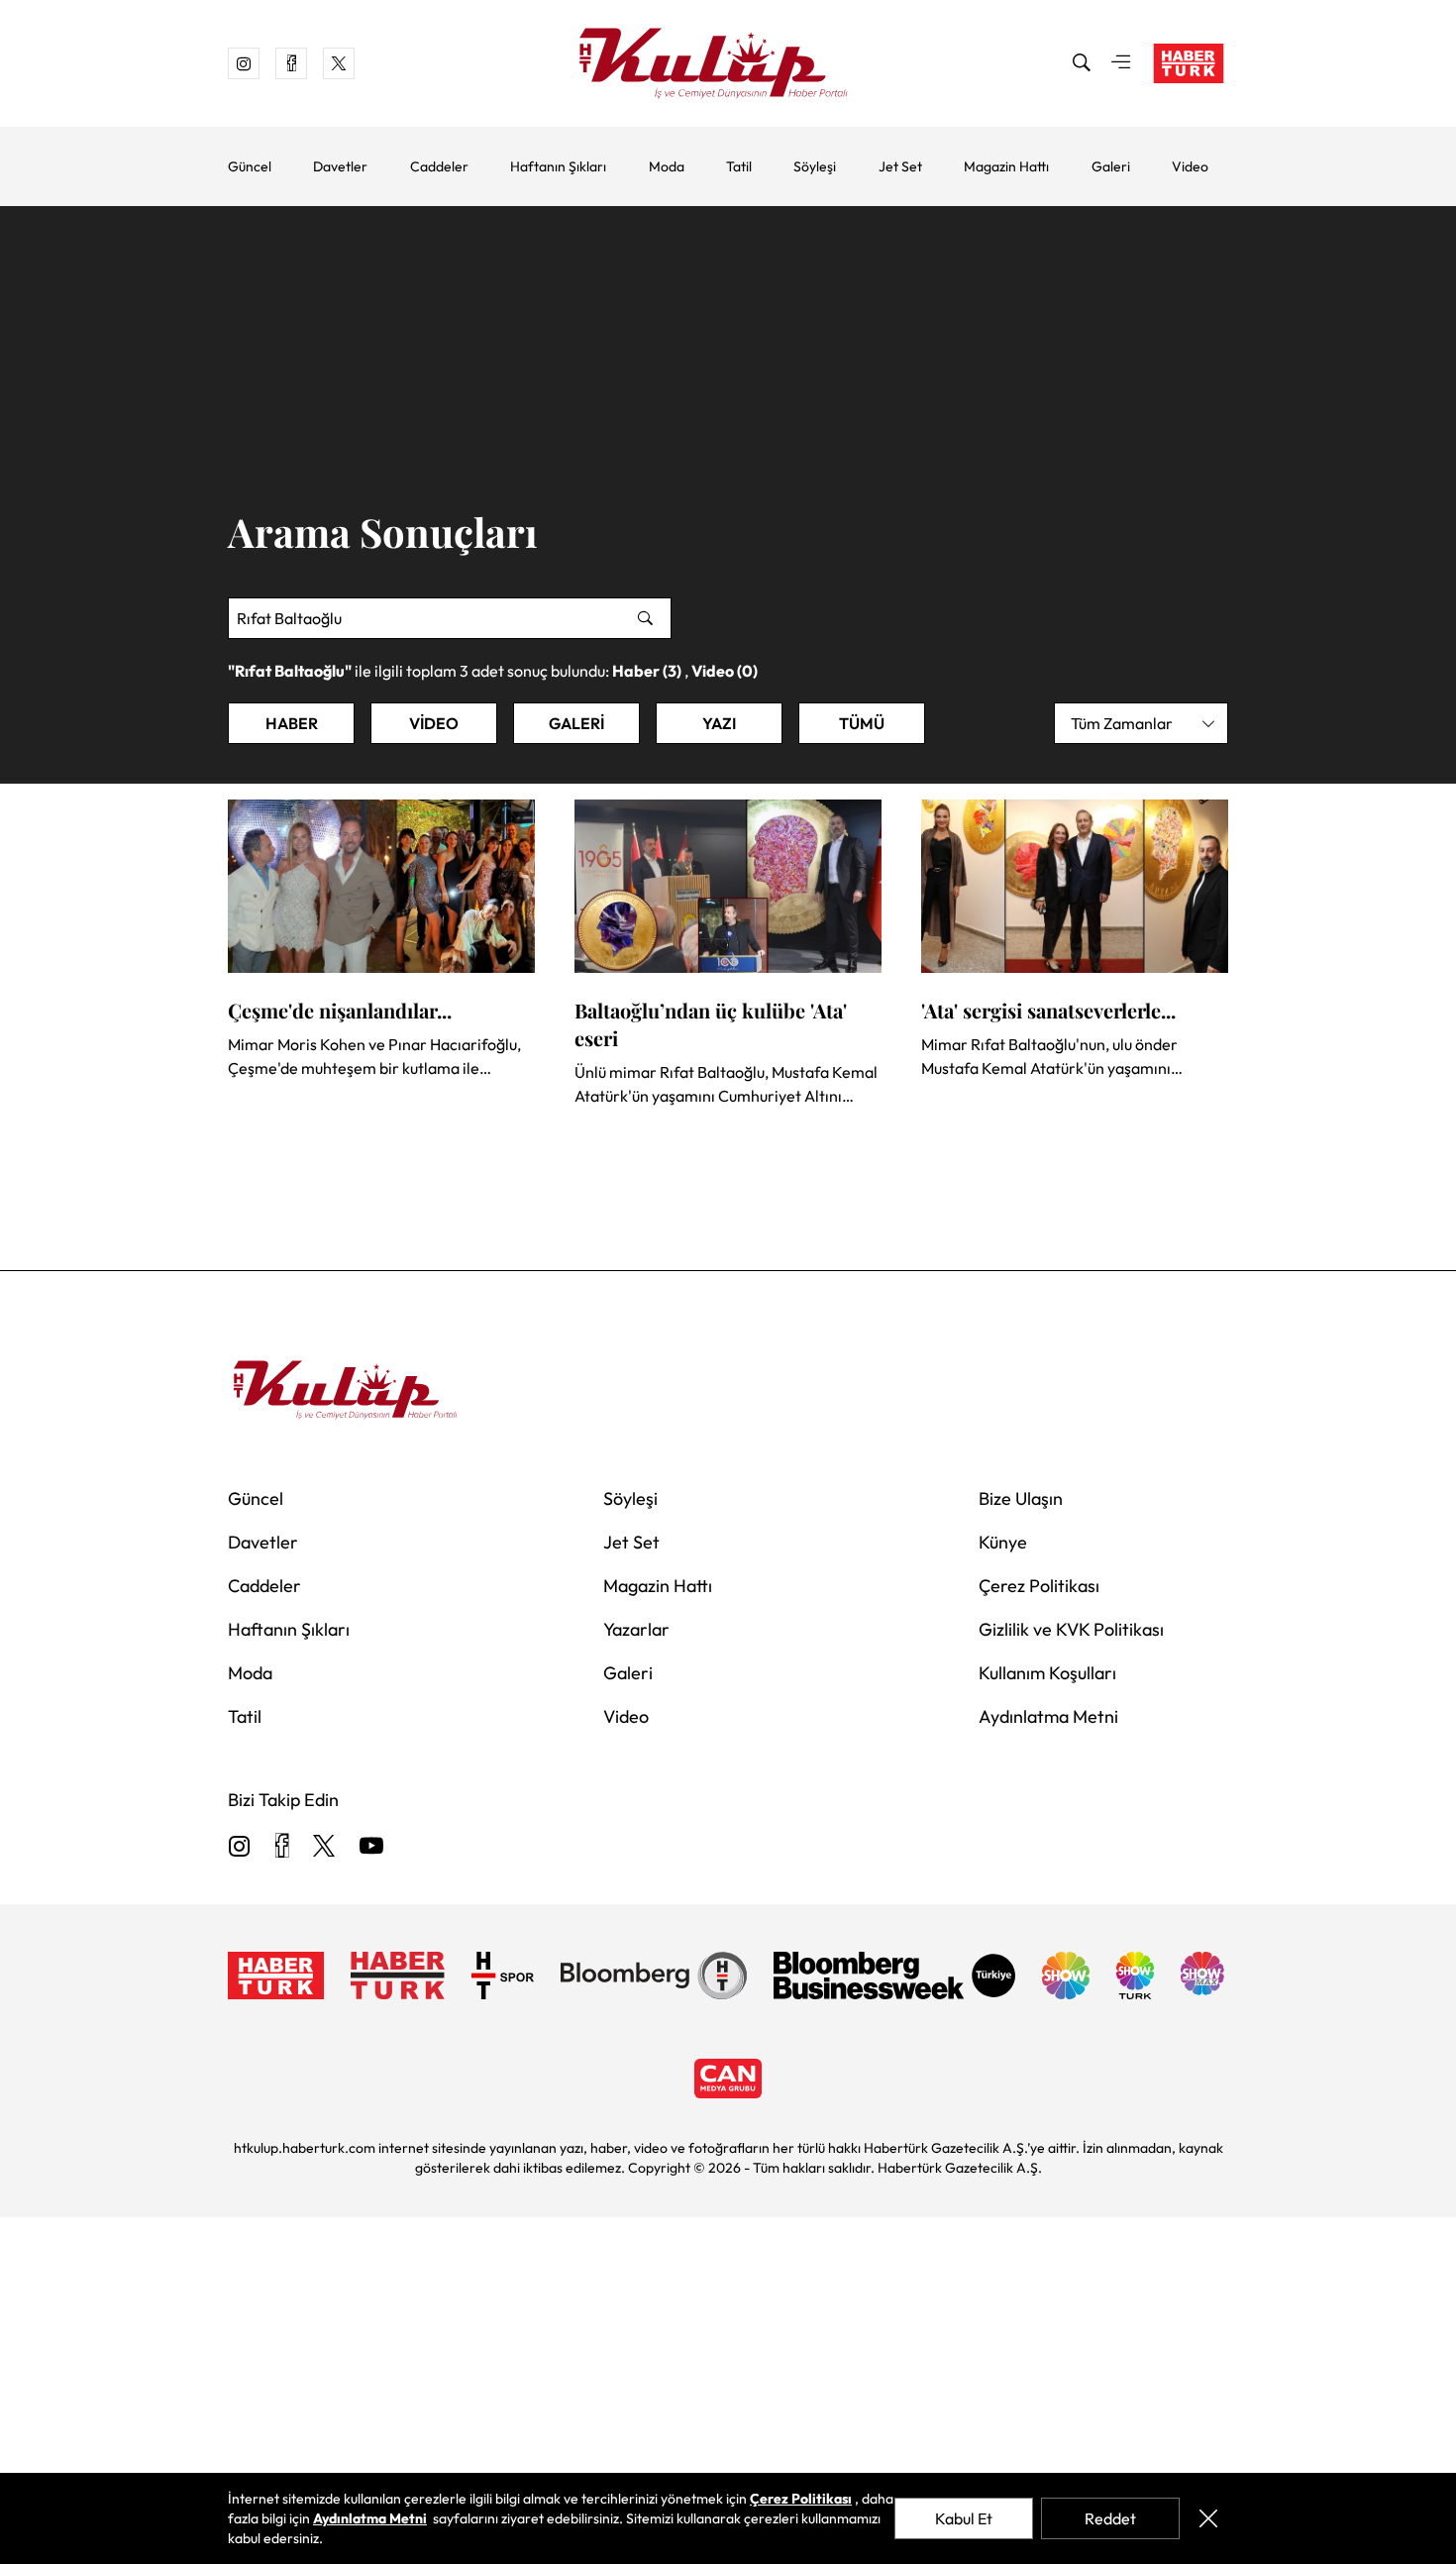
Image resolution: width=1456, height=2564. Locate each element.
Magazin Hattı (1006, 166)
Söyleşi (815, 166)
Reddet (1110, 2518)
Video (1190, 166)
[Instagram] (240, 1847)
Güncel (250, 166)
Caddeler (439, 166)
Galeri (1111, 166)
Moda (667, 166)
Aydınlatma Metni (1048, 1716)
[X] (324, 1847)
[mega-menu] (1121, 63)
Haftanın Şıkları (558, 166)
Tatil (739, 166)
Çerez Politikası (1039, 1586)
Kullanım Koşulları (1047, 1673)
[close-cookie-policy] (1208, 2518)
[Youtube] (371, 1847)
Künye (1003, 1542)
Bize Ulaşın (1021, 1498)
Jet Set (900, 166)
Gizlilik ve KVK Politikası (1071, 1629)
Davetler (340, 166)
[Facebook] (282, 1847)
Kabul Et (964, 2518)
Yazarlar (636, 1629)
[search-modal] (1082, 63)
